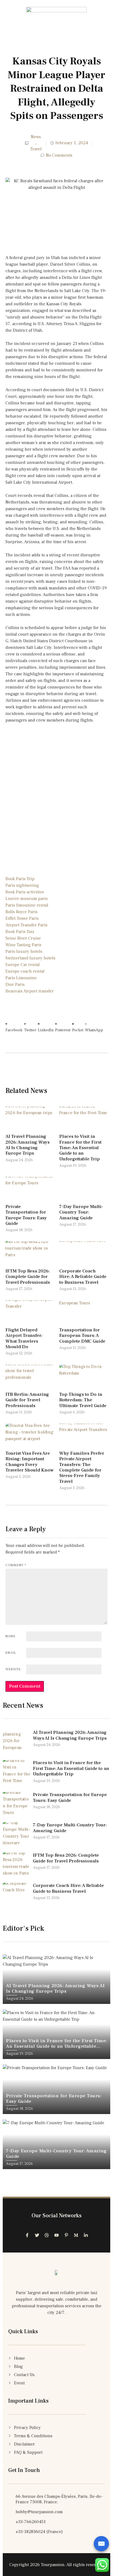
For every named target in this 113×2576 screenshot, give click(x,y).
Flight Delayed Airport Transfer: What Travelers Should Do (24, 1338)
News (36, 137)
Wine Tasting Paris (23, 945)
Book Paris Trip (20, 879)
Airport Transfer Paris (26, 925)
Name (11, 1636)
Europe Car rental (23, 965)
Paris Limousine (21, 978)
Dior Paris (15, 984)
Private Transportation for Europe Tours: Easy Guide (26, 1215)
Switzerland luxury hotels (30, 958)
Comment (16, 1565)
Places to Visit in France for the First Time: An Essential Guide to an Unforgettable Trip (80, 1148)
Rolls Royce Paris (22, 912)
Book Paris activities (25, 892)
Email (11, 1653)
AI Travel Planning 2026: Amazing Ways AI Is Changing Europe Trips (28, 1145)
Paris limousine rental (27, 905)
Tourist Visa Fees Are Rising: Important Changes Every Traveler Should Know (29, 1462)
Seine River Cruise (23, 938)
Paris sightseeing (22, 885)
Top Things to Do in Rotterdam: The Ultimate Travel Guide (83, 1400)
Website (13, 1669)
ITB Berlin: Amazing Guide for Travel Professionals (27, 1400)
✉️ (101, 2544)
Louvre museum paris (27, 899)
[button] (14, 1024)
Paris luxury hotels (24, 951)
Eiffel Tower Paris (22, 918)
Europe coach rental (25, 971)
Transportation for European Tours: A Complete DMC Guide (82, 1336)
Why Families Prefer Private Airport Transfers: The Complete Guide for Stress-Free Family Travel (82, 1467)
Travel (36, 149)
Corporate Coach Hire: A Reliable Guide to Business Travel (83, 1277)
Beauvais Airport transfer (30, 991)
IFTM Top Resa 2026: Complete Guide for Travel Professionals (28, 1277)
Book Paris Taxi (20, 932)
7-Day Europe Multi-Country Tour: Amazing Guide (81, 1212)
